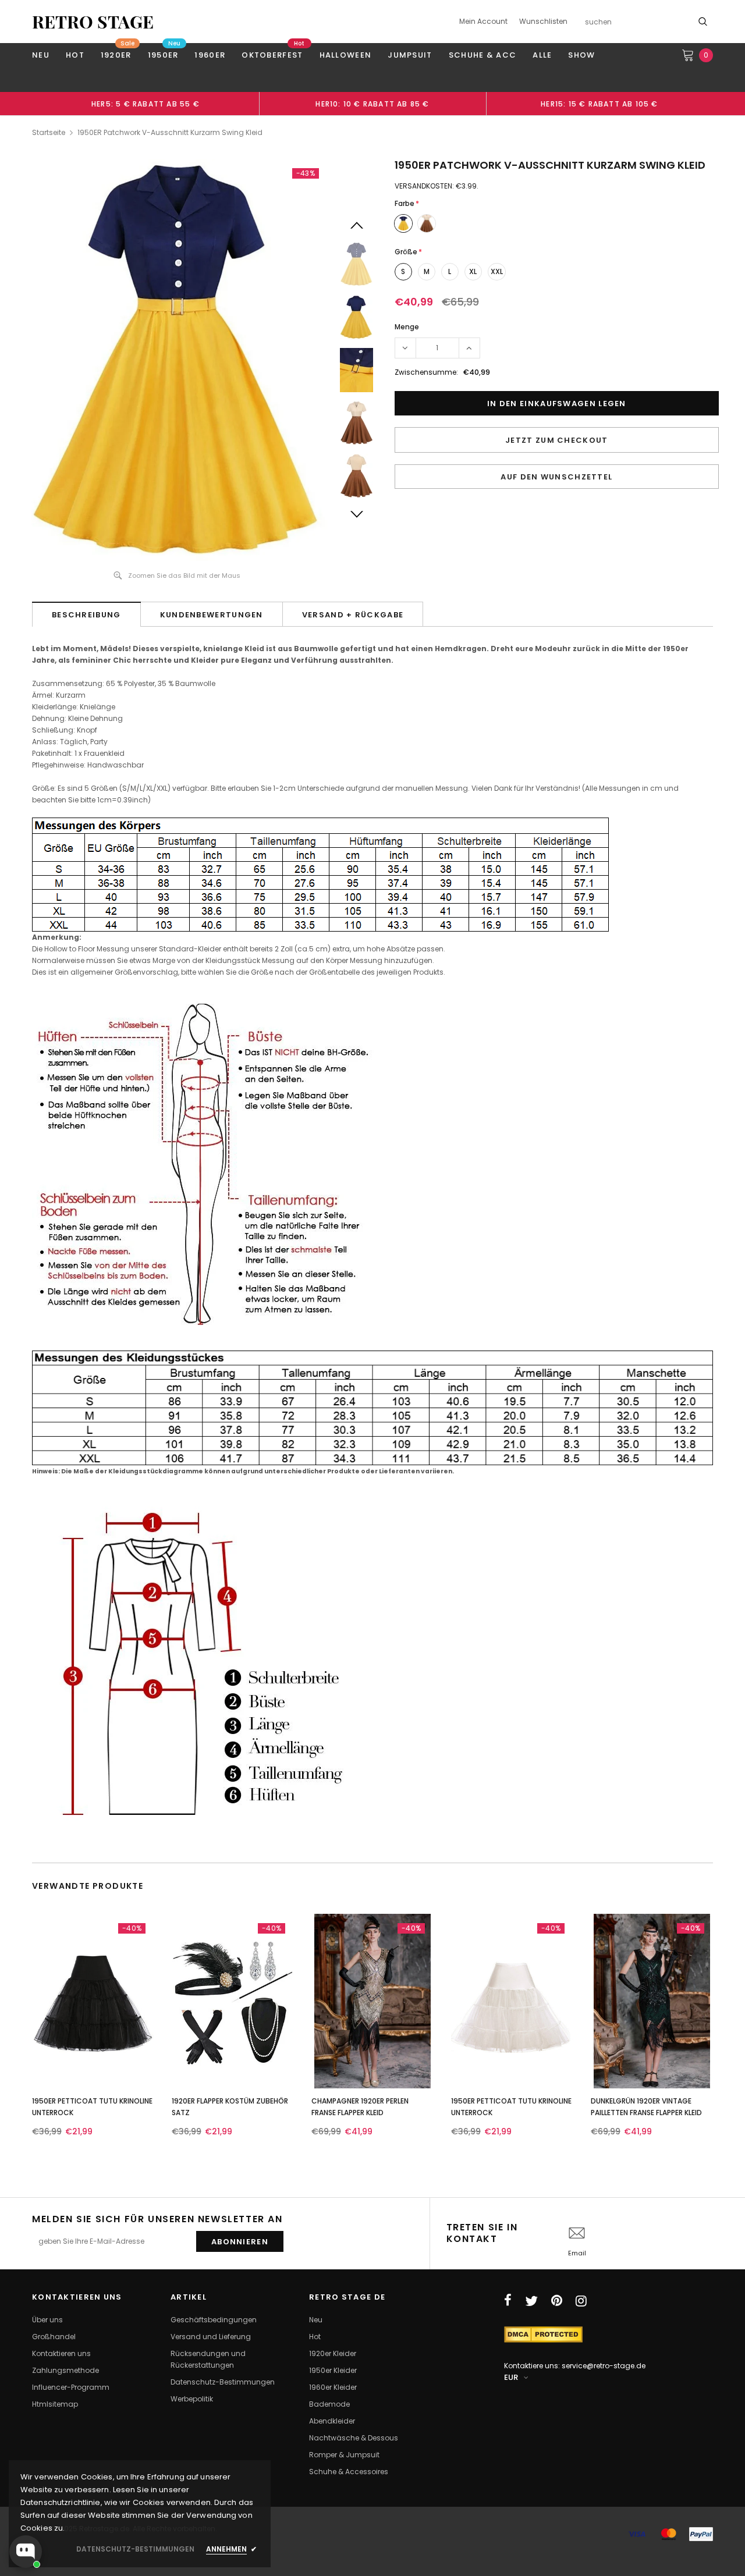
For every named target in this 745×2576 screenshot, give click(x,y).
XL (473, 271)
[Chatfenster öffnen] (26, 2552)
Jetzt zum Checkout (556, 440)
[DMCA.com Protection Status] (543, 2334)
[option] (146, 104)
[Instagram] (581, 2301)
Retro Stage (93, 22)
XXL (497, 271)
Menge (407, 327)
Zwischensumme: (426, 372)
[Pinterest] (557, 2301)
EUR (511, 2377)
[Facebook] (508, 2301)
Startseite (49, 132)
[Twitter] (531, 2301)
